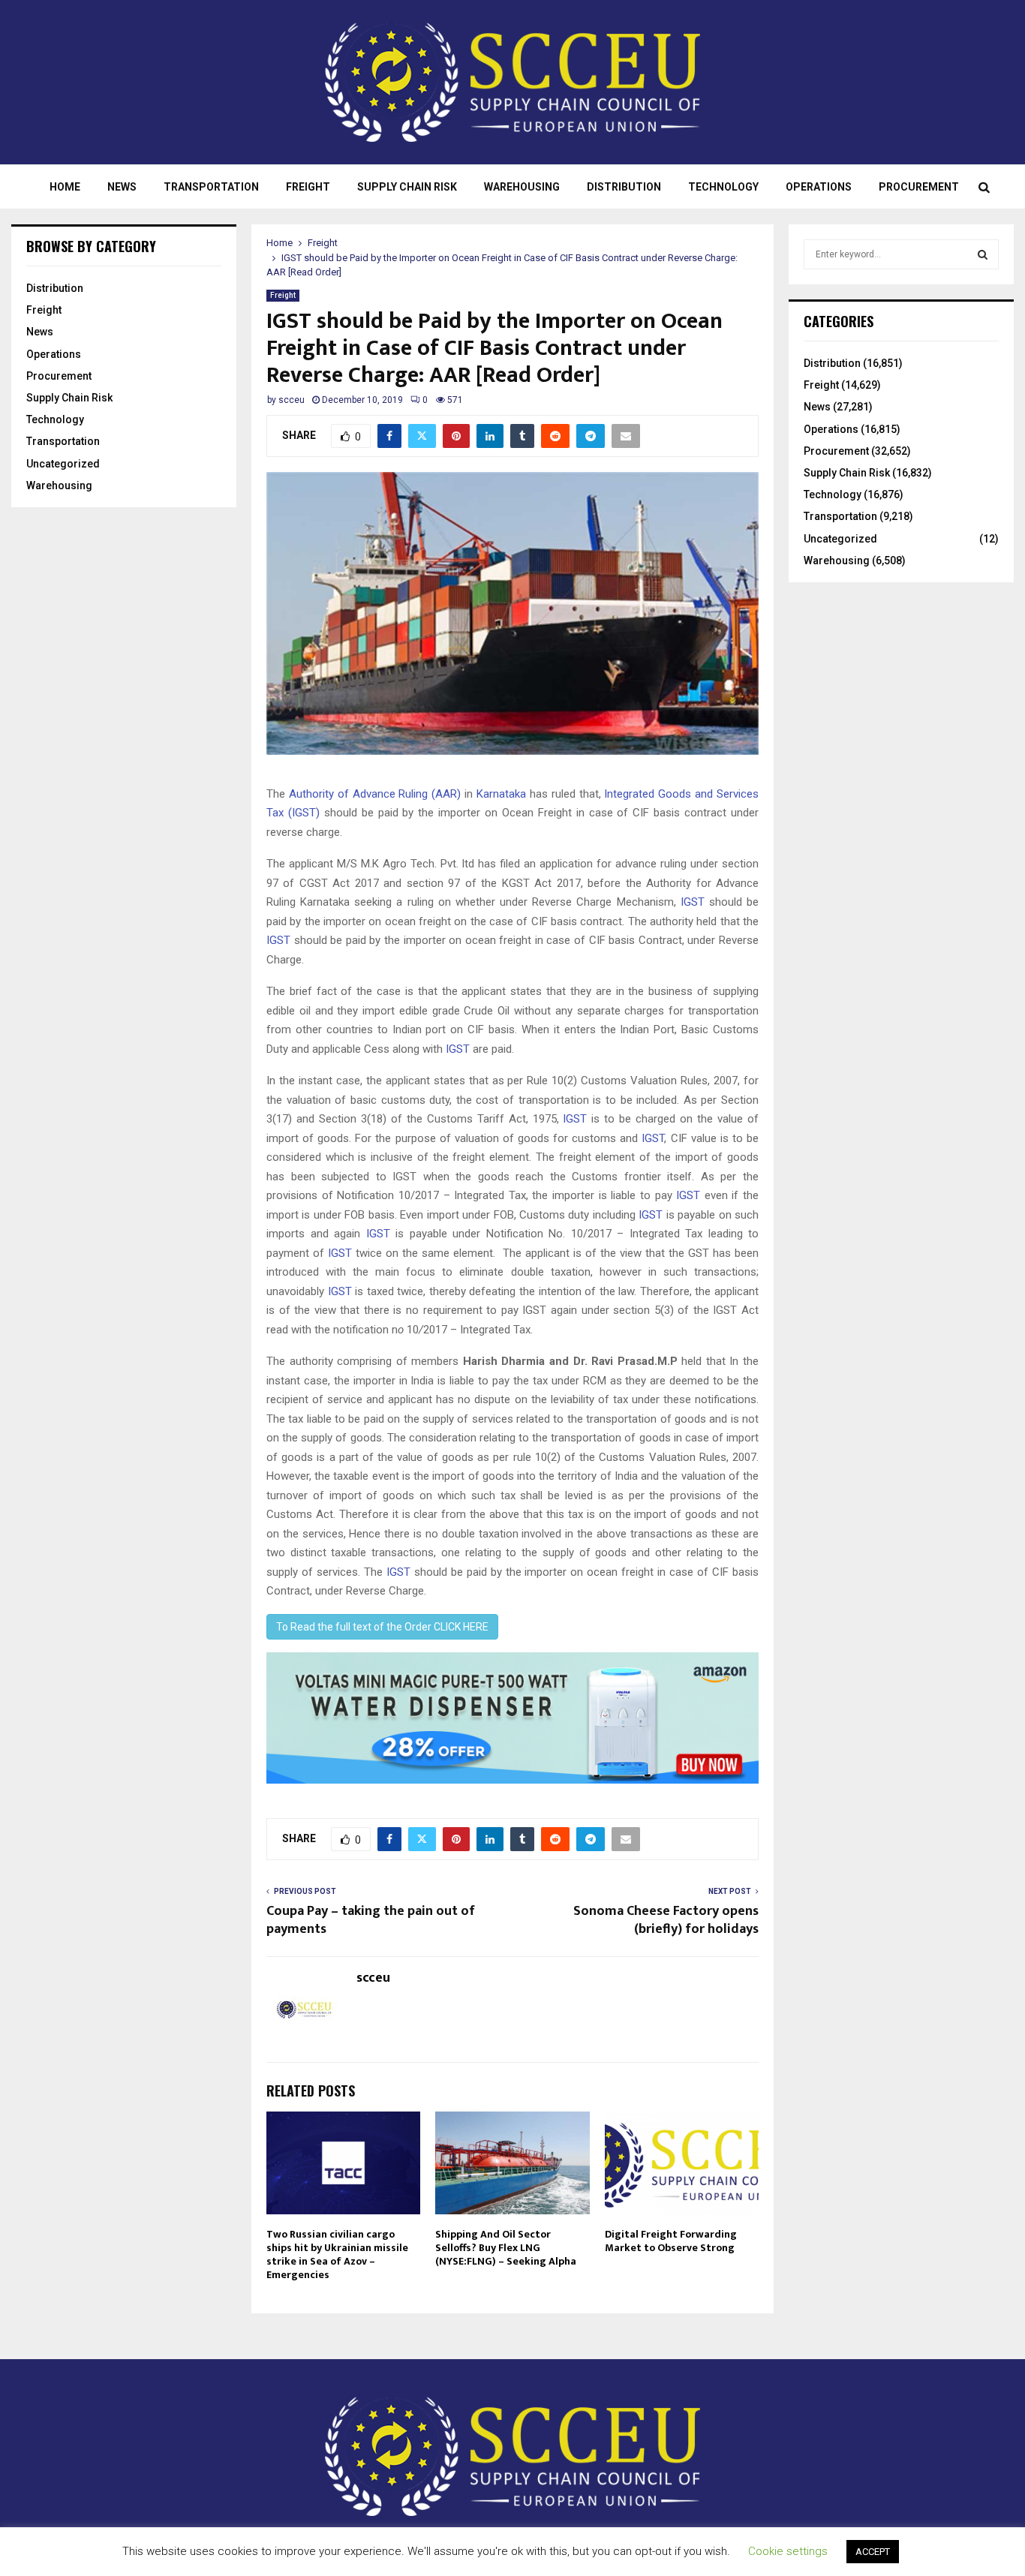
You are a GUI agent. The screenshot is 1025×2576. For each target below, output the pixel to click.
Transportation (211, 187)
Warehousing (522, 187)
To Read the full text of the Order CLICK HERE (382, 1627)
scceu (292, 400)
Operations (819, 187)
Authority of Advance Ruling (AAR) (375, 794)
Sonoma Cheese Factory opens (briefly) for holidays (666, 1920)
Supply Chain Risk (407, 187)
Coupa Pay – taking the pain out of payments (371, 1920)
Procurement (919, 187)
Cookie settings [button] (788, 2551)
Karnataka (501, 794)
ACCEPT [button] (873, 2552)
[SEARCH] (983, 254)
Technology (723, 187)
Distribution (624, 187)
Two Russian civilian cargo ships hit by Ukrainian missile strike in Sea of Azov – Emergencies (337, 2255)
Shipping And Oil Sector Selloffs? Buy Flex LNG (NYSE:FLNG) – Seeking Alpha (506, 2248)
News (122, 187)
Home (65, 187)
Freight (308, 187)
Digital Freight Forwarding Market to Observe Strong (671, 2241)
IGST (693, 902)
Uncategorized (63, 464)
